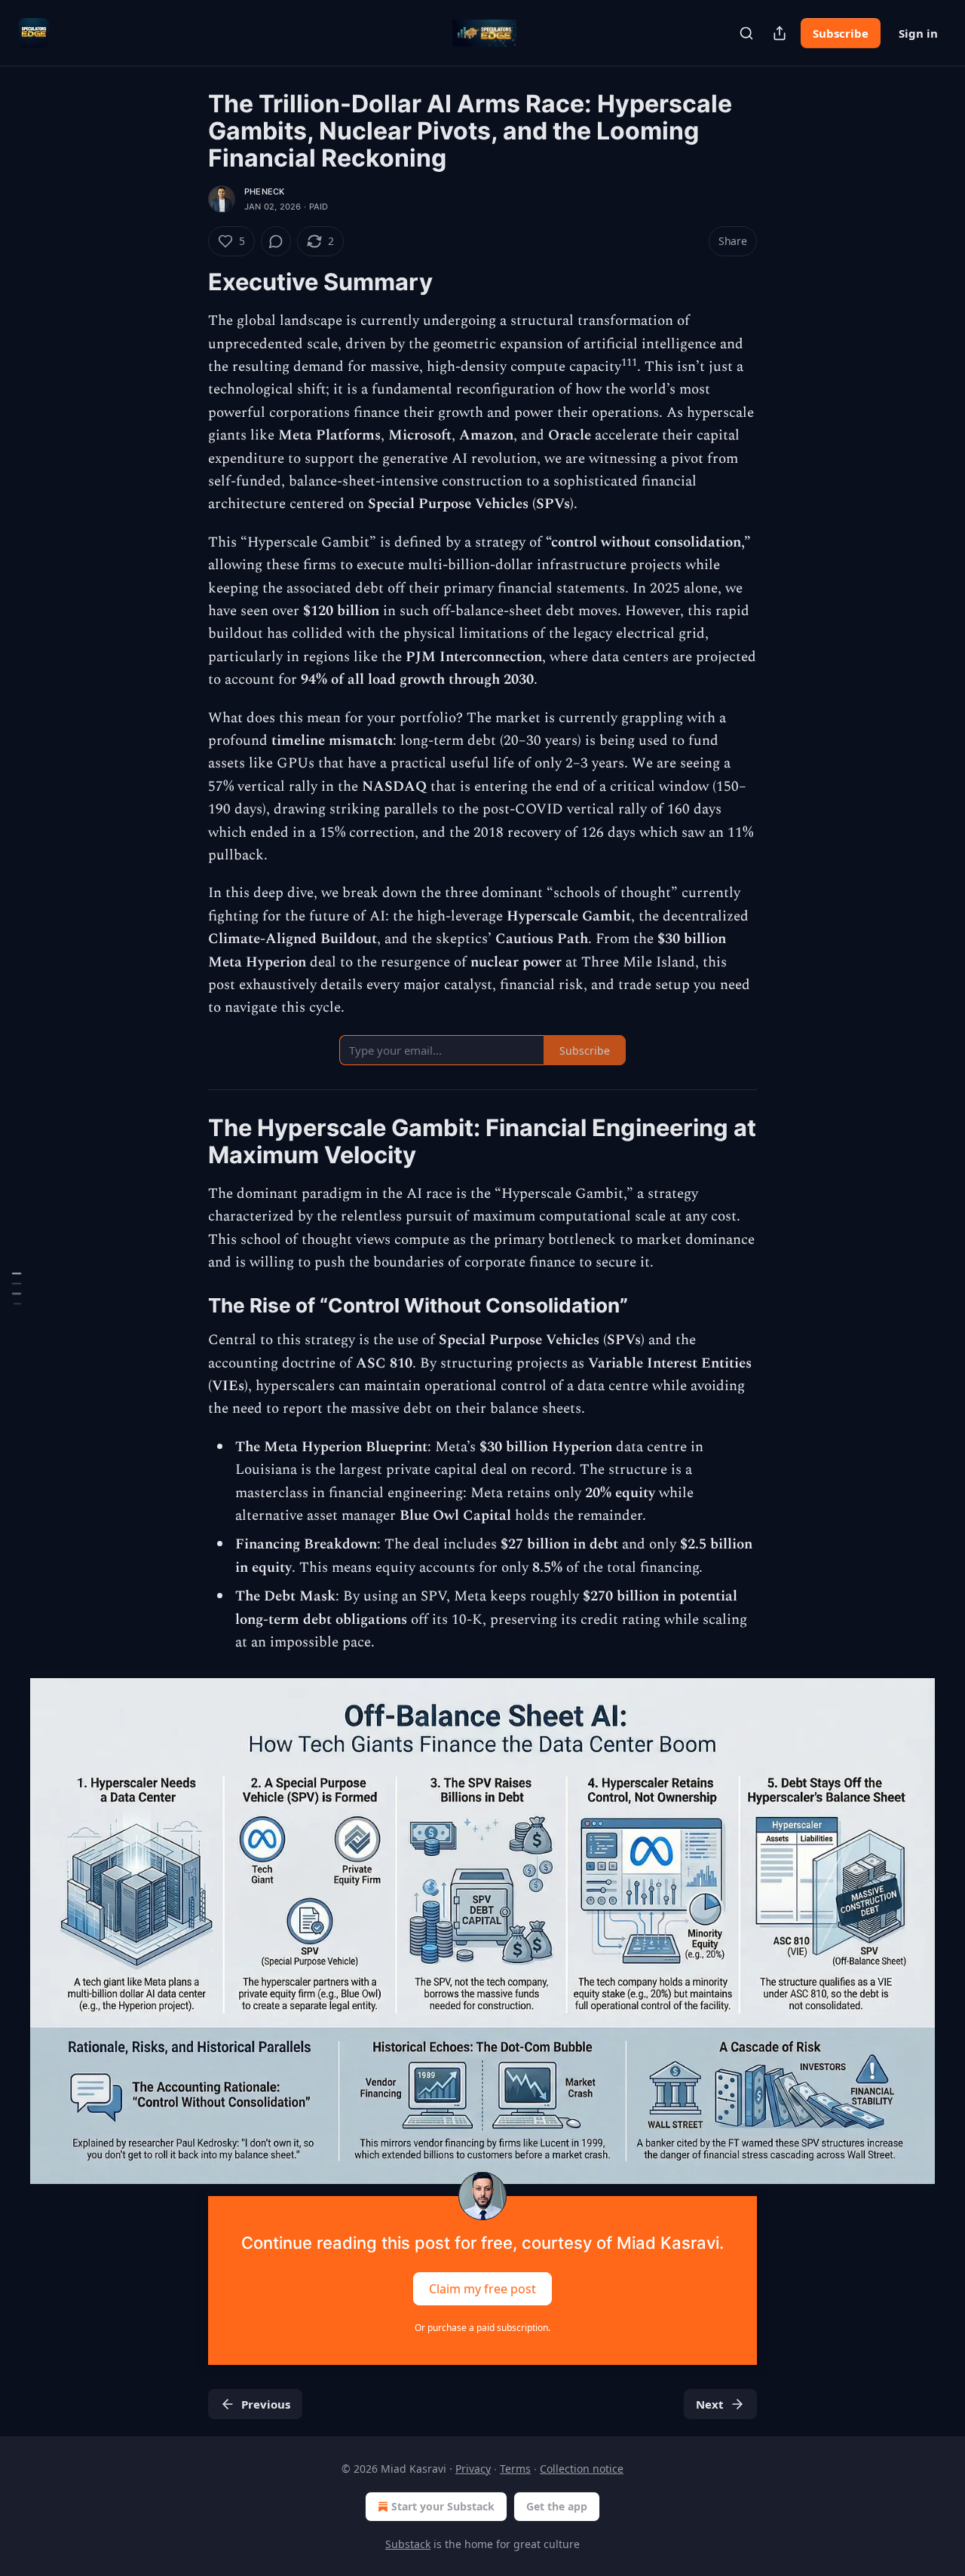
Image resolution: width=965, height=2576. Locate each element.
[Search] (746, 33)
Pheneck (264, 191)
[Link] (187, 282)
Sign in (918, 33)
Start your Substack (443, 2506)
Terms (515, 2469)
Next (710, 2404)
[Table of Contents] (17, 1288)
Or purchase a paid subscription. (482, 2328)
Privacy (473, 2469)
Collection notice (582, 2469)
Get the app (557, 2506)
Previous (266, 2404)
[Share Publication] (780, 33)
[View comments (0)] (276, 241)
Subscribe (841, 33)
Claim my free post (482, 2288)
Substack (408, 2544)
